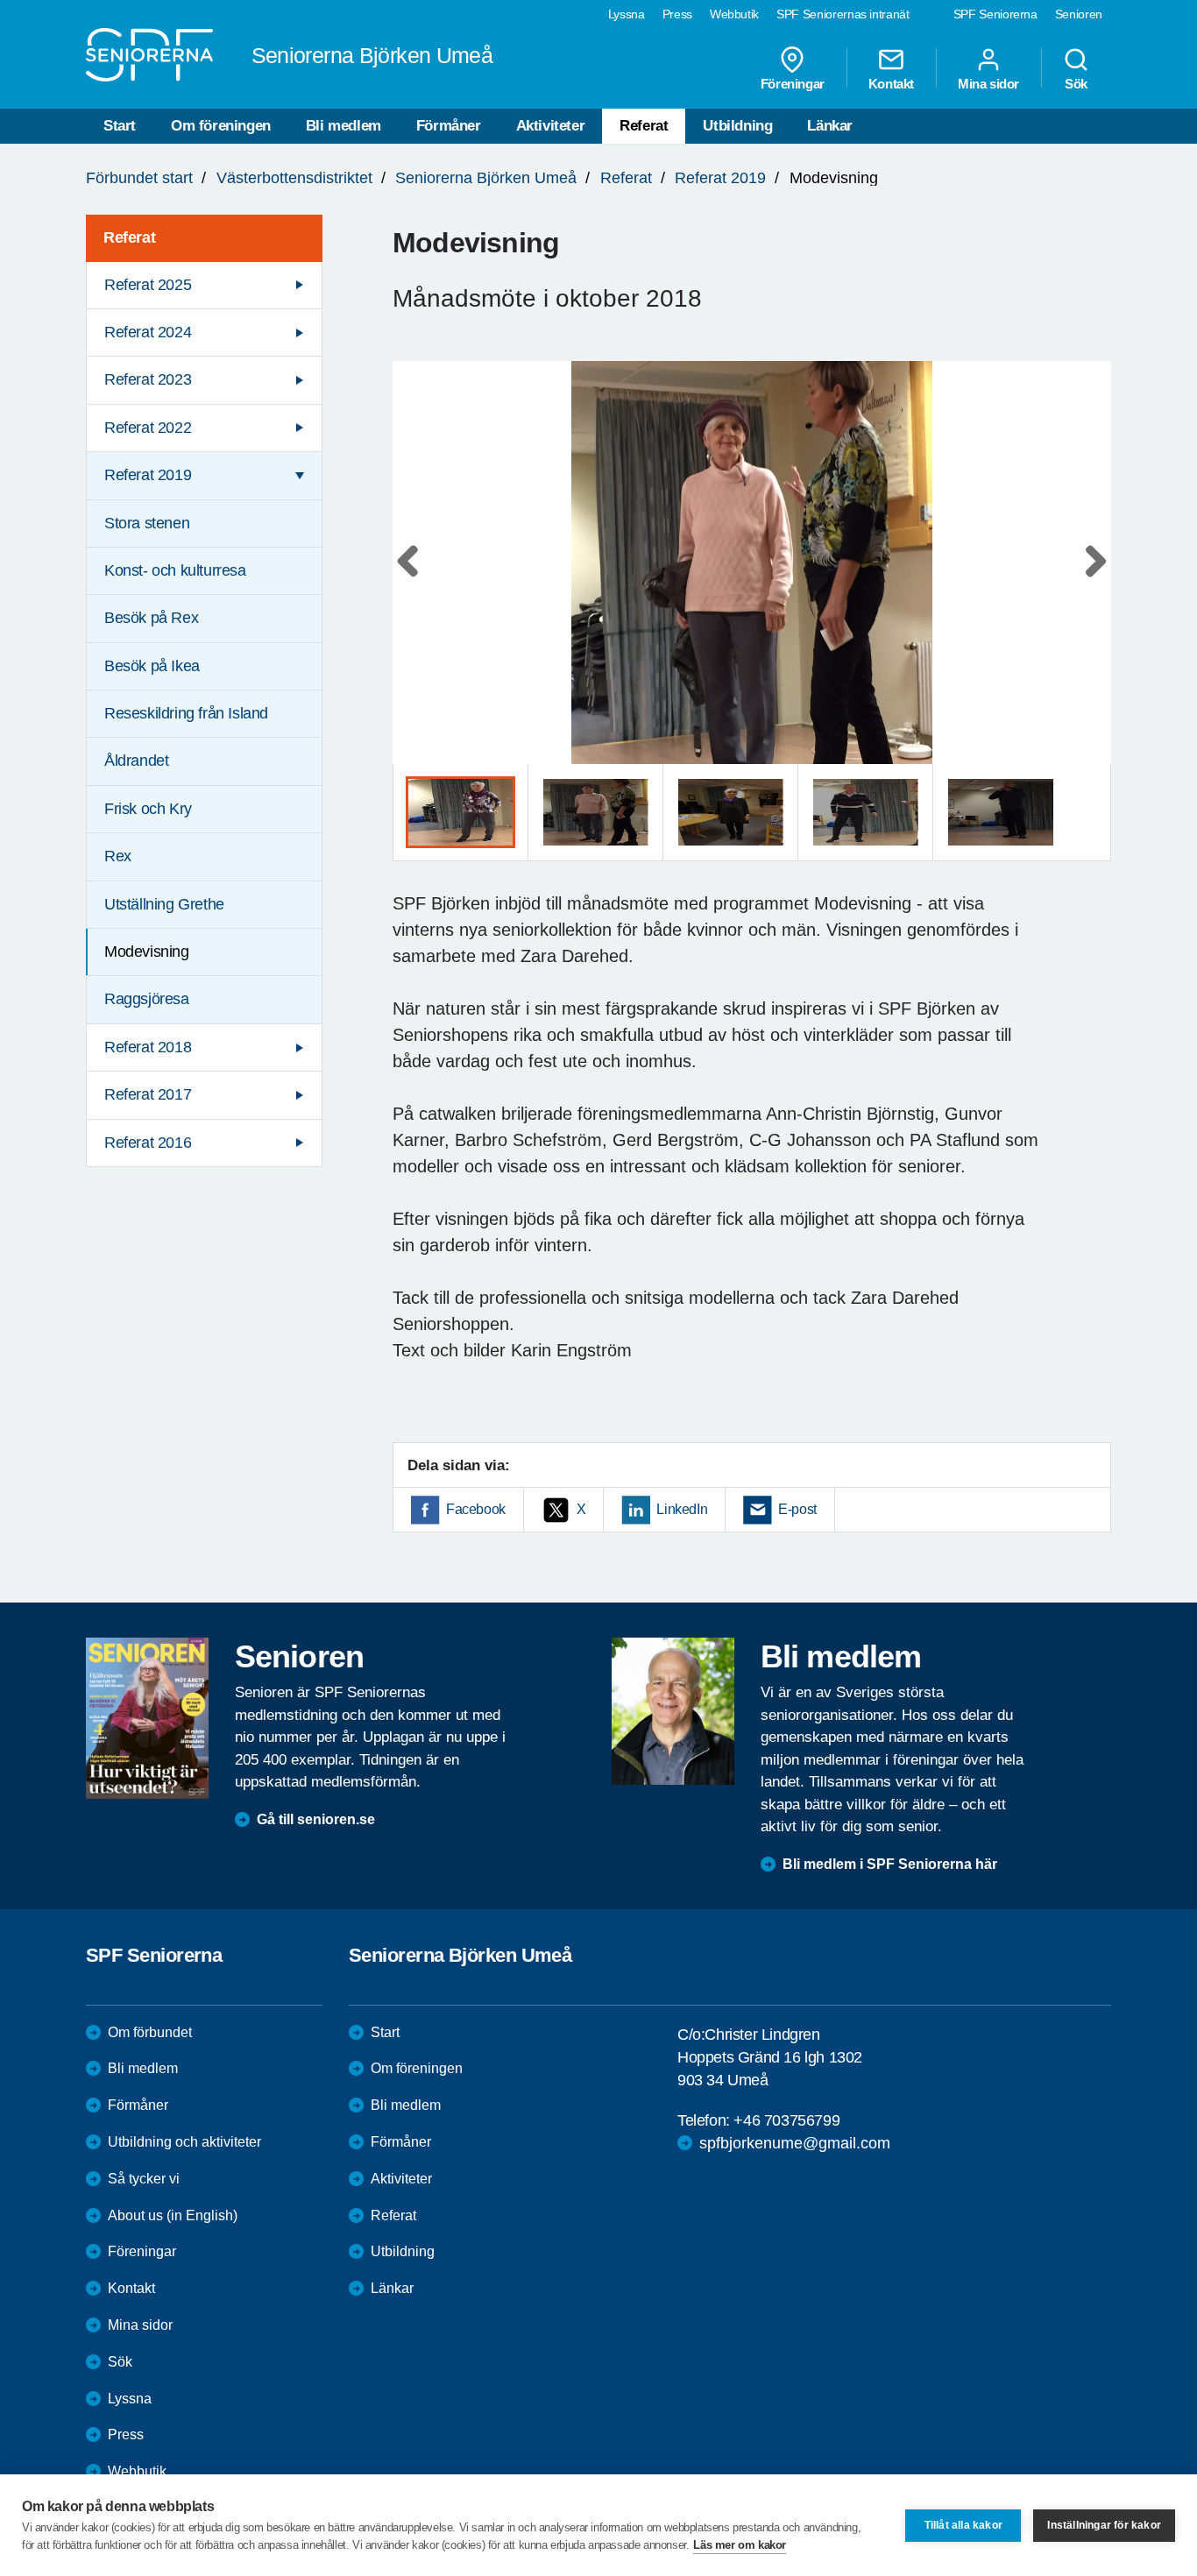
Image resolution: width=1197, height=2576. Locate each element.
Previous (414, 580)
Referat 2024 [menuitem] (148, 332)
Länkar (830, 126)
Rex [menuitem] (118, 856)
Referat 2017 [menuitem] (148, 1094)
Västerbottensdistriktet (294, 178)
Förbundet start (139, 178)
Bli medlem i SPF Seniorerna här (890, 1864)
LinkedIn (682, 1509)
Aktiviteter (551, 126)
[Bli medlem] (673, 1711)
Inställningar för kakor (1104, 2525)
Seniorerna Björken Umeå (486, 178)
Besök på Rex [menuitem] (151, 618)
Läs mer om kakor (740, 2545)
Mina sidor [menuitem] (988, 83)
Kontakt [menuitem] (891, 83)
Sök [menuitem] (1076, 83)
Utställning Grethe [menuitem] (164, 904)
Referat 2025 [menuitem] (148, 285)
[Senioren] (147, 1718)
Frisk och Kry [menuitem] (148, 809)
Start (120, 126)
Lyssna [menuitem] (627, 14)
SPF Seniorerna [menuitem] (995, 14)
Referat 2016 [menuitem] (148, 1143)
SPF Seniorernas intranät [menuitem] (843, 14)
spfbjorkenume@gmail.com (795, 2143)
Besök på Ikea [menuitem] (152, 666)
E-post (797, 1509)
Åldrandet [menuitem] (136, 761)
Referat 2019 (720, 178)
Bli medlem (344, 126)
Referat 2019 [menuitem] (148, 475)
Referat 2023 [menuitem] (148, 379)
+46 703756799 (786, 2120)
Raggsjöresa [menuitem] (147, 999)
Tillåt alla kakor (963, 2525)
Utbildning (737, 126)
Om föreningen (221, 126)
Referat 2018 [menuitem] (148, 1047)
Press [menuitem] (677, 14)
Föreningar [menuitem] (793, 83)
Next (1092, 580)
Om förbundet (150, 2032)
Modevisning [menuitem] (147, 952)
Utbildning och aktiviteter (184, 2142)
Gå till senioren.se (316, 1819)
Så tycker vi (144, 2179)
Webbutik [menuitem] (734, 14)
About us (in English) (173, 2215)
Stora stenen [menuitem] (147, 523)
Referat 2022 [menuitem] (148, 428)
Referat (644, 126)
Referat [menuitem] (129, 237)
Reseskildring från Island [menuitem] (186, 713)
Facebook (476, 1509)
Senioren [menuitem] (1079, 14)
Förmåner (449, 126)
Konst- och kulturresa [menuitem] (175, 570)
